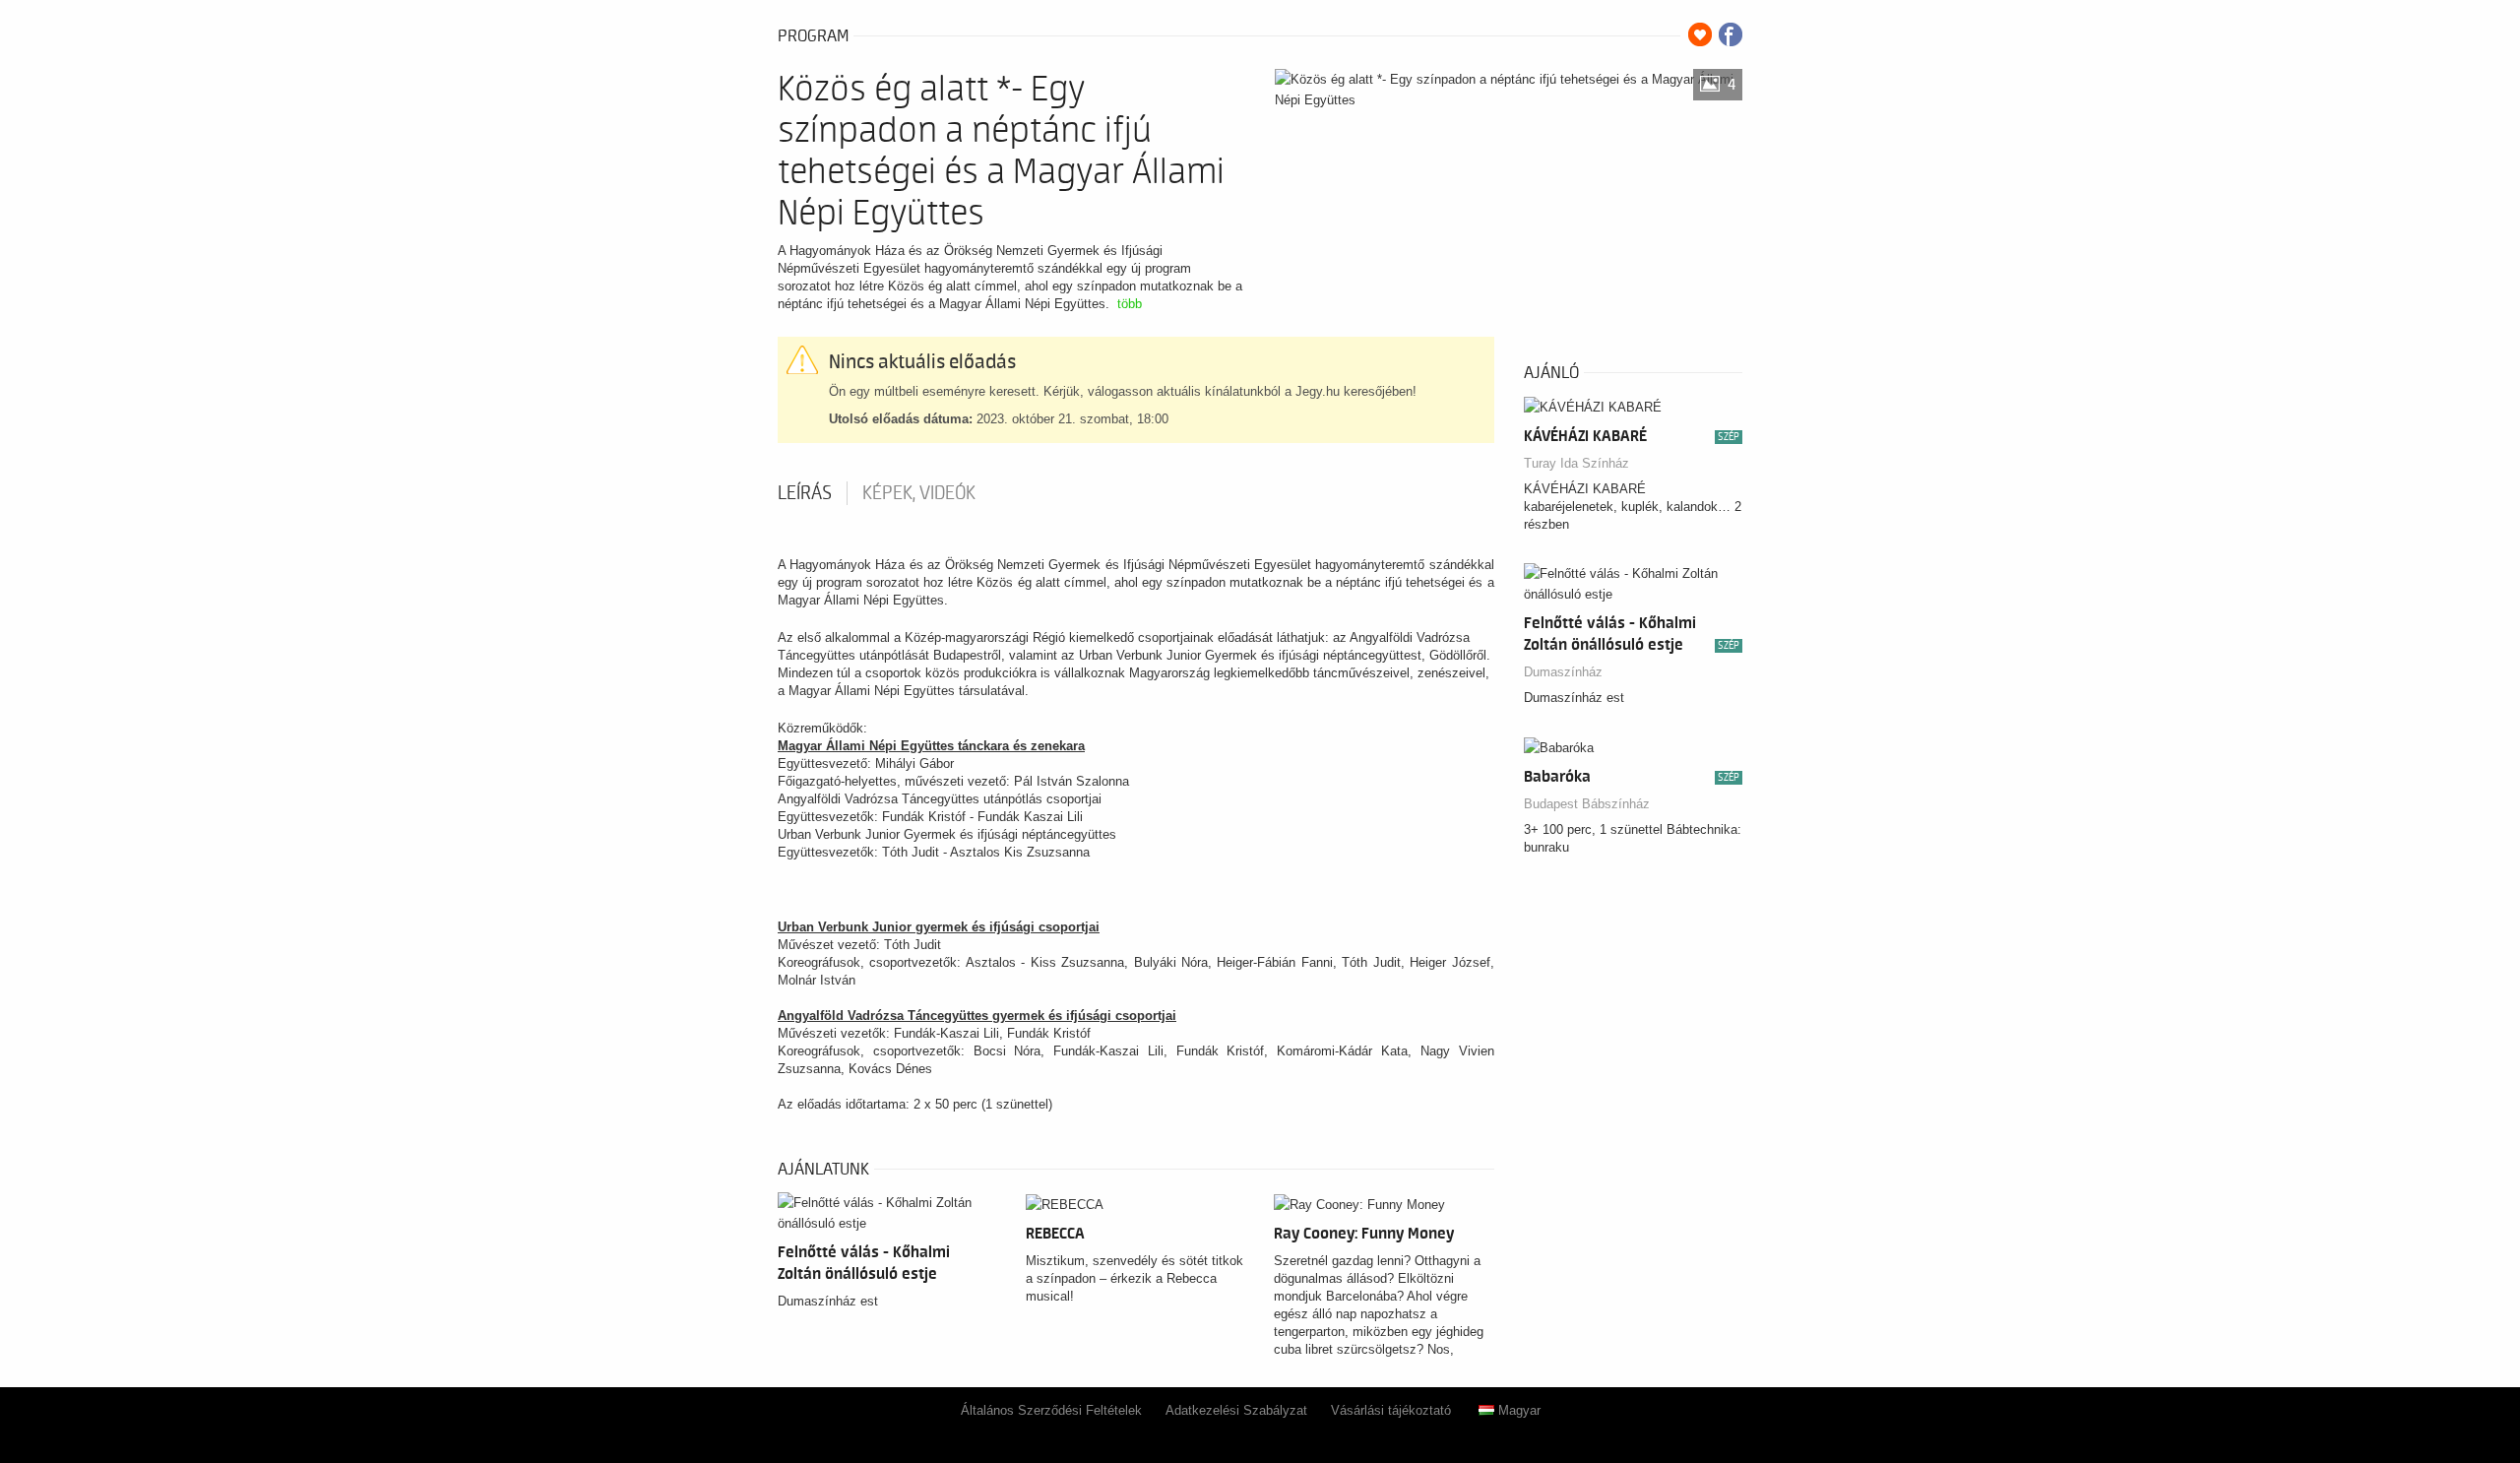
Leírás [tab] (805, 493)
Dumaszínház (1563, 672)
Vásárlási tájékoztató (1391, 1410)
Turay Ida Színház (1576, 463)
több (1130, 304)
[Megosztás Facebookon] (1731, 34)
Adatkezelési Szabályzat (1236, 1410)
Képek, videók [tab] (919, 493)
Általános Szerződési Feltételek (1051, 1410)
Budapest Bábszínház (1587, 804)
